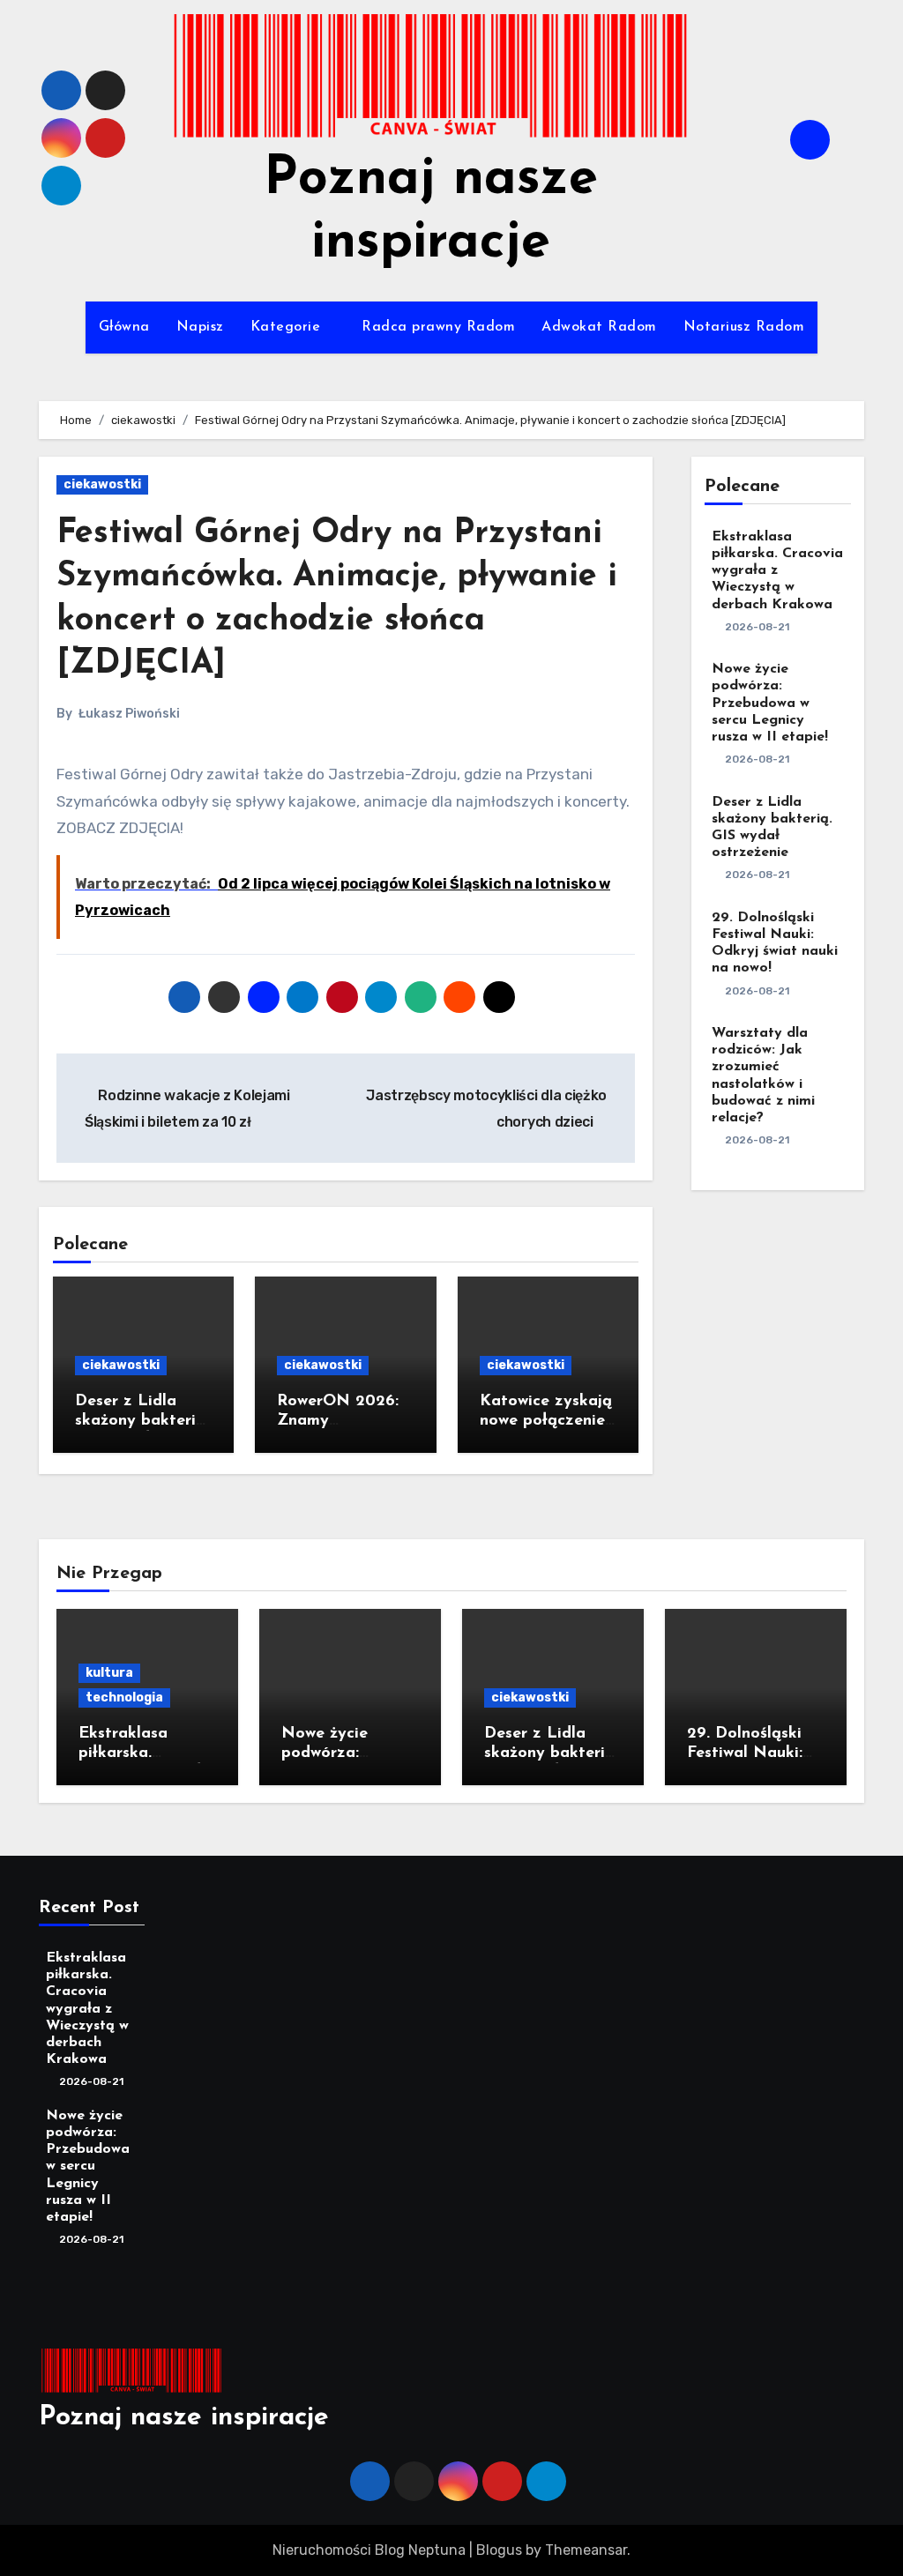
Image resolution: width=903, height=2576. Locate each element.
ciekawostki (102, 484)
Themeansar (586, 2550)
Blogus (499, 2550)
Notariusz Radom (744, 327)
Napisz (200, 327)
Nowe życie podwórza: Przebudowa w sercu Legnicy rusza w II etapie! (770, 703)
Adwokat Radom (599, 327)
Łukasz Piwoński (129, 714)
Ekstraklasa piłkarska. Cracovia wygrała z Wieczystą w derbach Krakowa (777, 571)
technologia (124, 1697)
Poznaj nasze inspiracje (184, 2418)
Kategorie (288, 327)
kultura (109, 1673)
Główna (124, 327)
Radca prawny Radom (438, 327)
